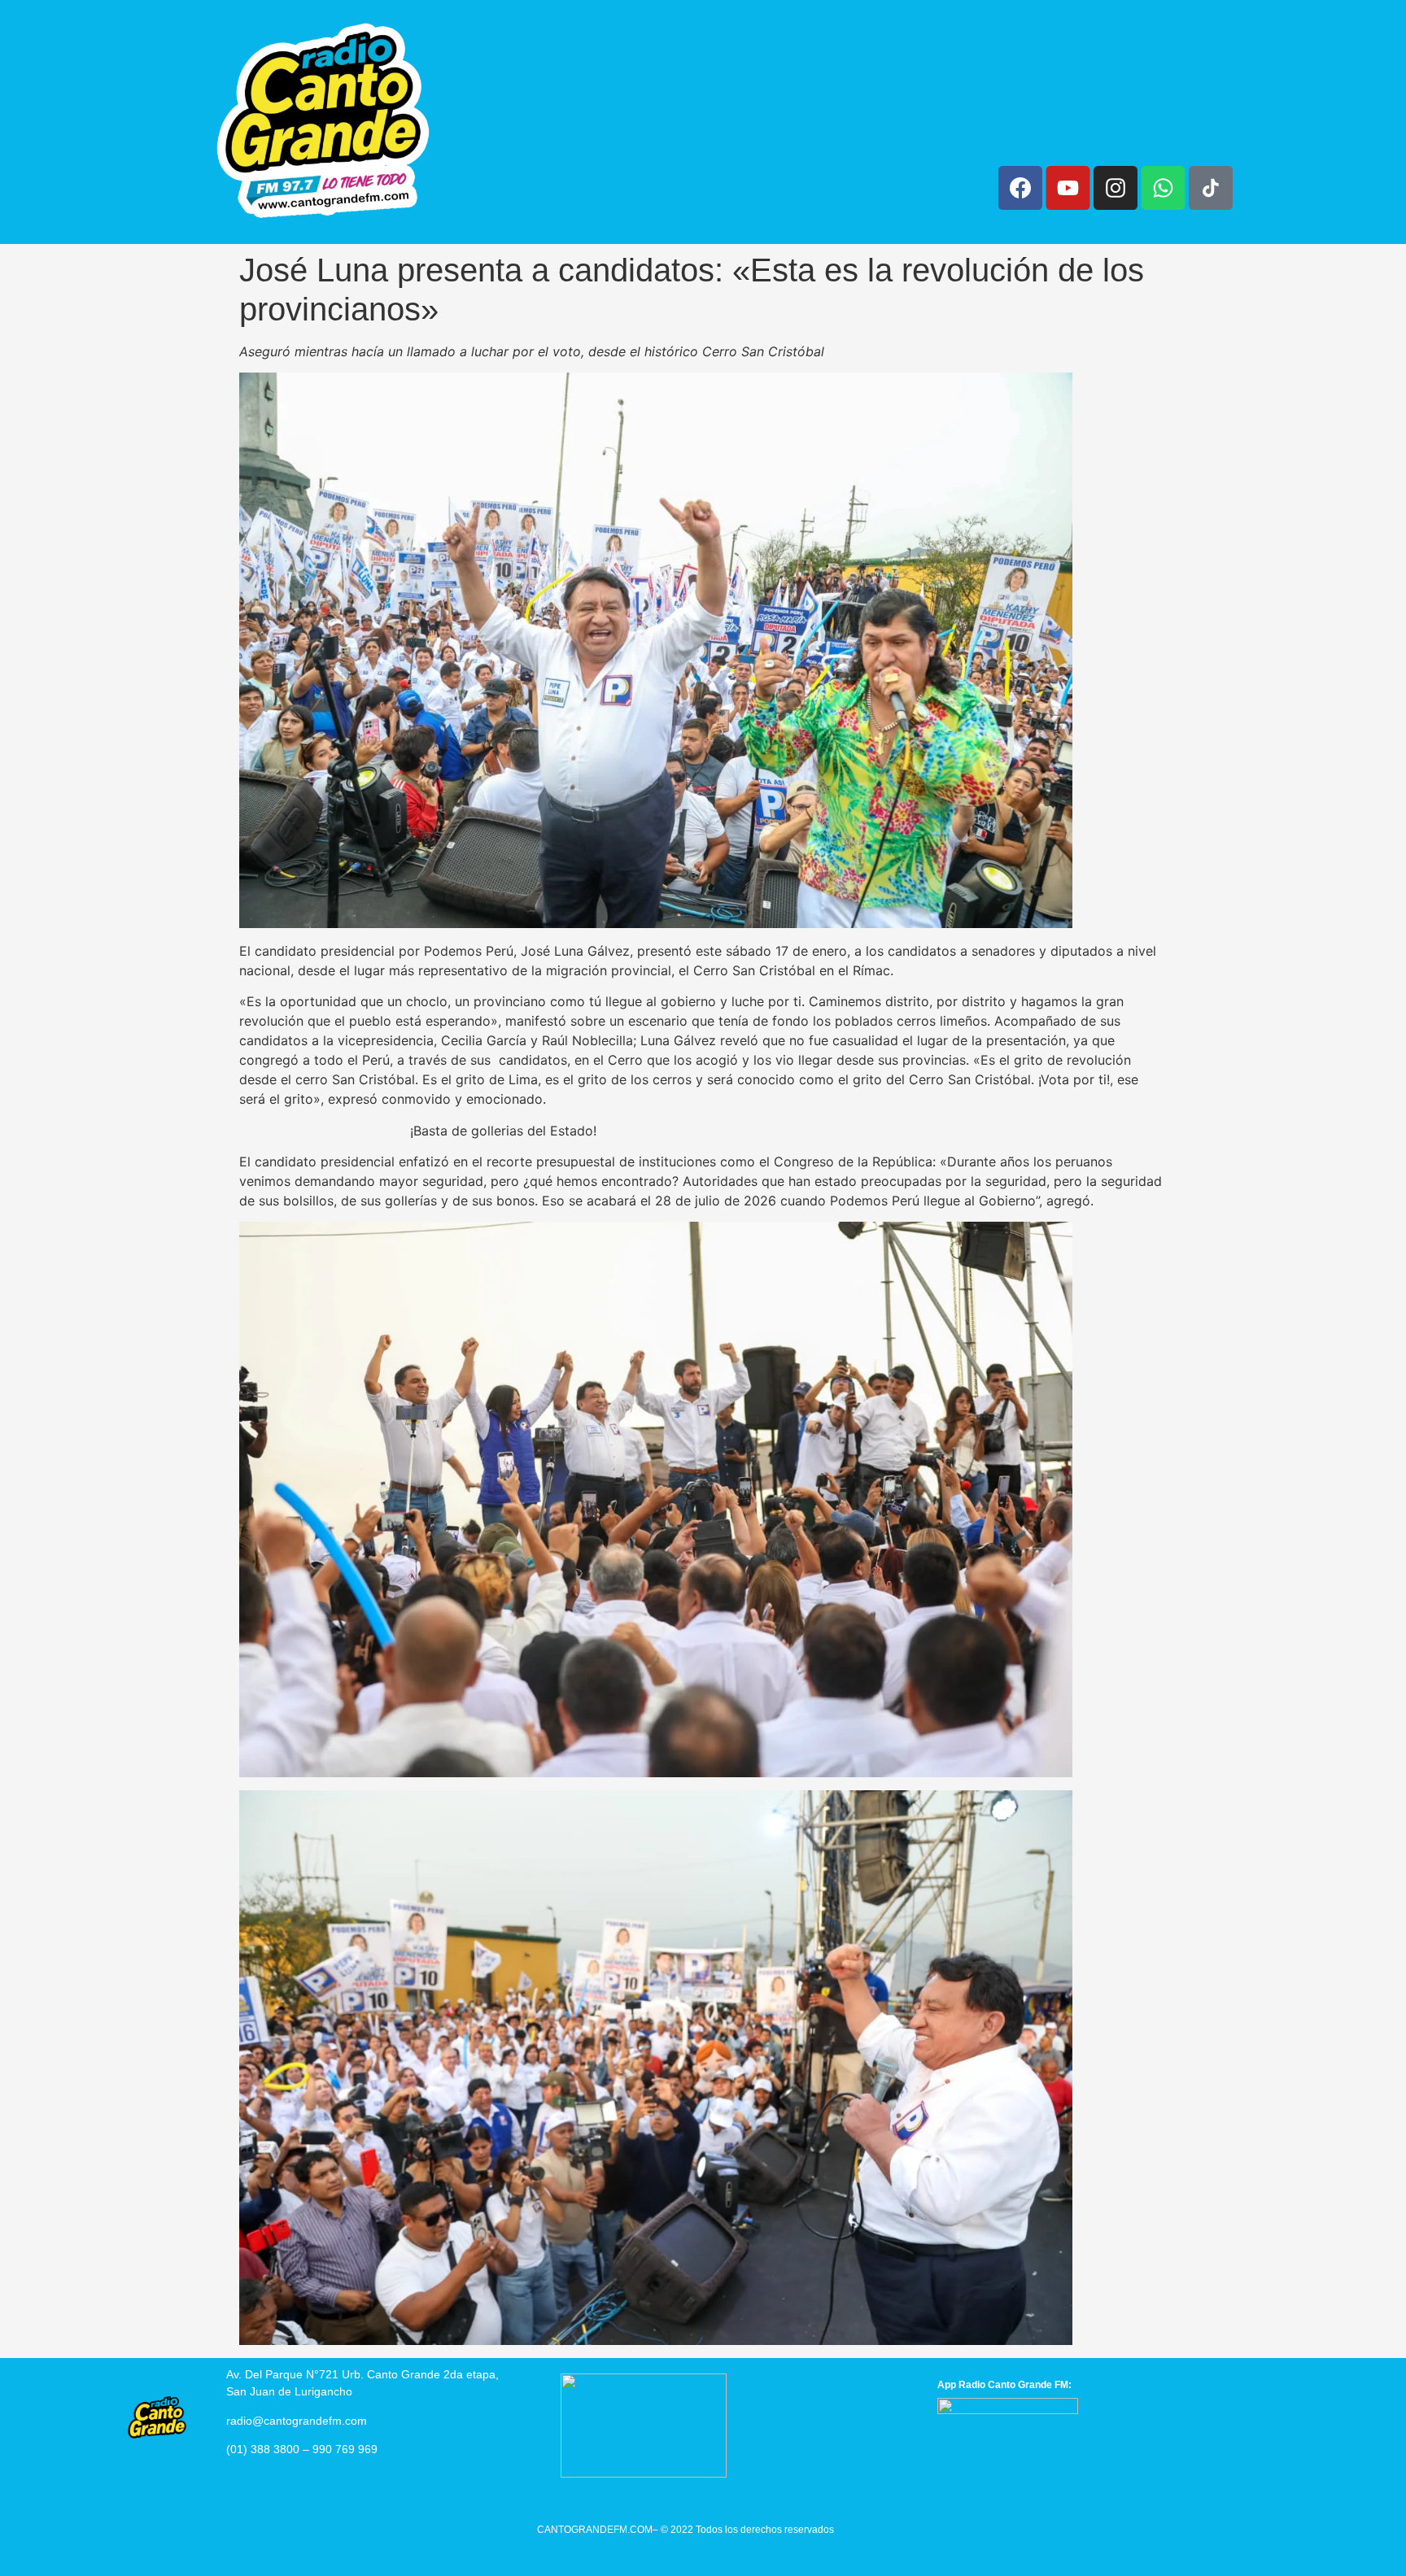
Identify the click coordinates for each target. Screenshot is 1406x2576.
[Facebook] (1020, 188)
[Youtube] (1068, 188)
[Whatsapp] (1163, 188)
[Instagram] (1116, 188)
